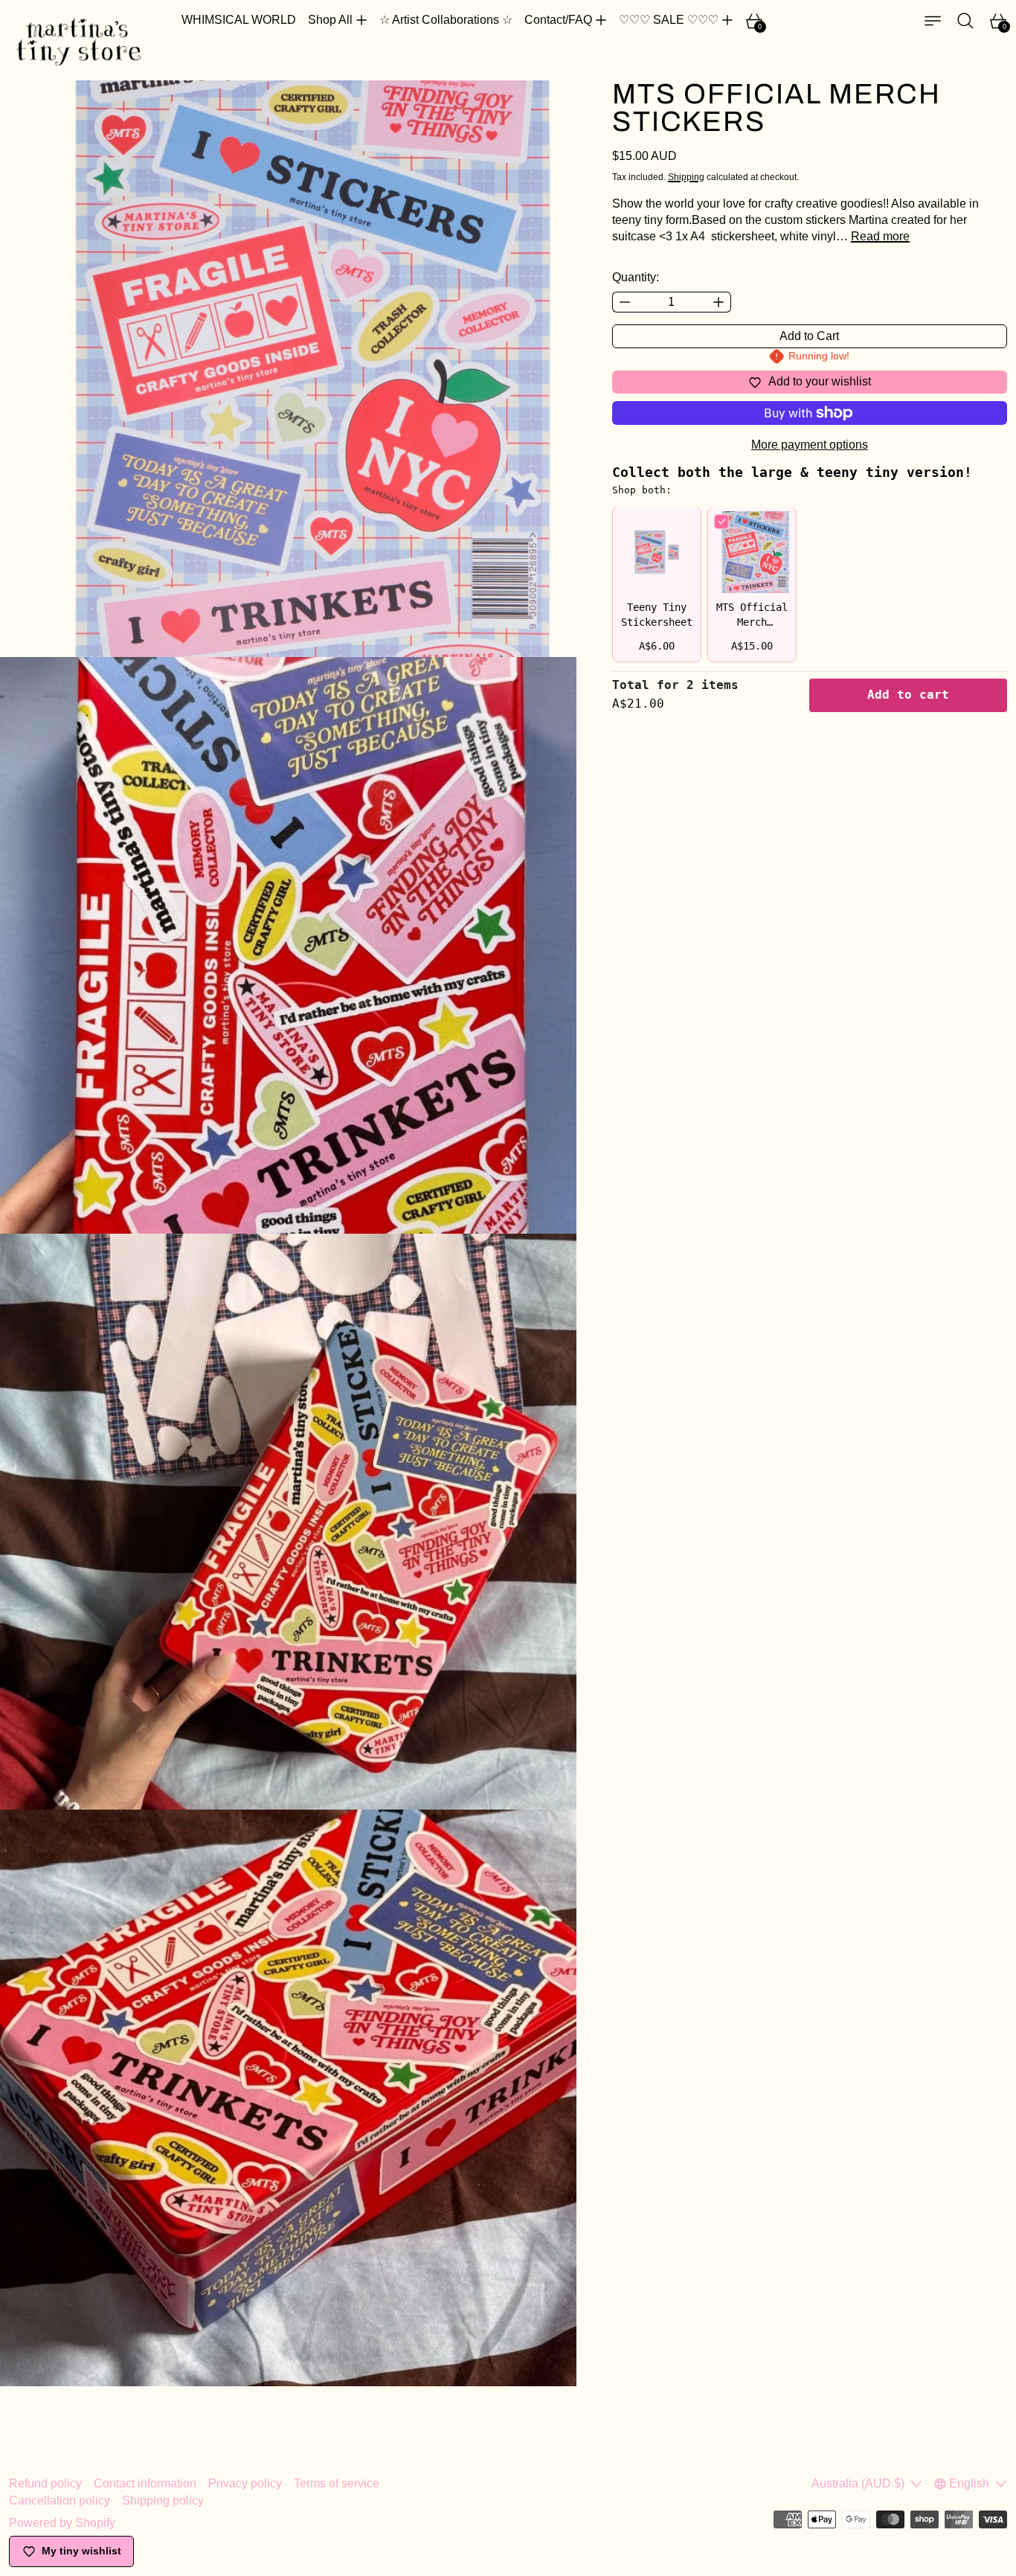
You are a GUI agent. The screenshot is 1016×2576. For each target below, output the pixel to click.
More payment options (810, 445)
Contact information (145, 2483)
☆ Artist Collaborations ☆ (446, 20)
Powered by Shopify (62, 2523)
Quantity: (636, 277)
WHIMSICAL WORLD (239, 20)
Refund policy (45, 2483)
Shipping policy (163, 2500)
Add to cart (908, 695)
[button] (965, 21)
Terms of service (337, 2483)
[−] (624, 302)
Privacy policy (245, 2483)
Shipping (686, 177)
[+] (719, 302)
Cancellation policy (60, 2500)
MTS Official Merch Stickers (752, 623)
